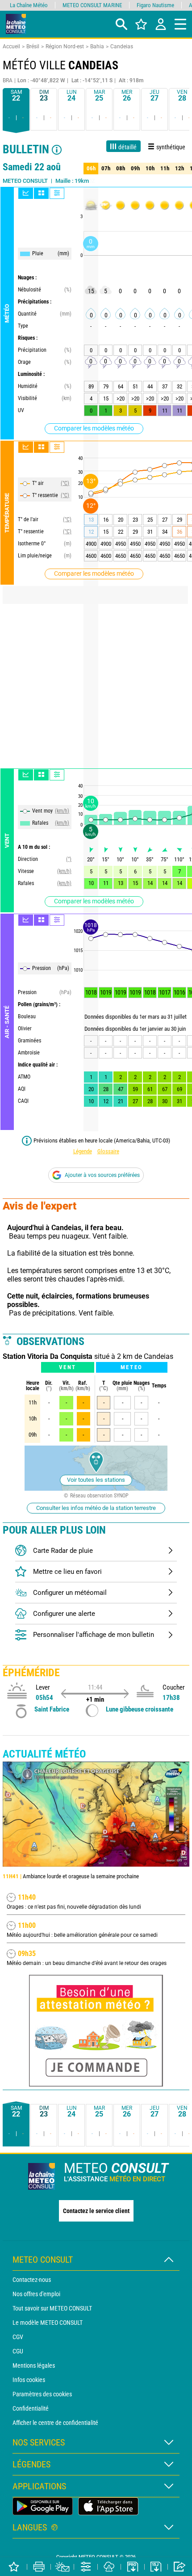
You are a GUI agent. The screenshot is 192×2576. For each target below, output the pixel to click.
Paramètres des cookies (42, 2394)
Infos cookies (29, 2380)
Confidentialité (31, 2408)
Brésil (33, 46)
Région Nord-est (65, 46)
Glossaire (108, 1151)
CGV (18, 2337)
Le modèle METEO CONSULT (48, 2323)
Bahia (97, 46)
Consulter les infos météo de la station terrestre (96, 1508)
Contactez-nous (32, 2280)
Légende (83, 1151)
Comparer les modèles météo (94, 428)
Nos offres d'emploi (36, 2294)
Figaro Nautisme (155, 5)
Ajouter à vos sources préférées (102, 1175)
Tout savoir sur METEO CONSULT (52, 2308)
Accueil (11, 46)
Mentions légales (34, 2365)
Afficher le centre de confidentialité (55, 2423)
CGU (18, 2351)
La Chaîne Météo (29, 5)
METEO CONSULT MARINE (92, 5)
